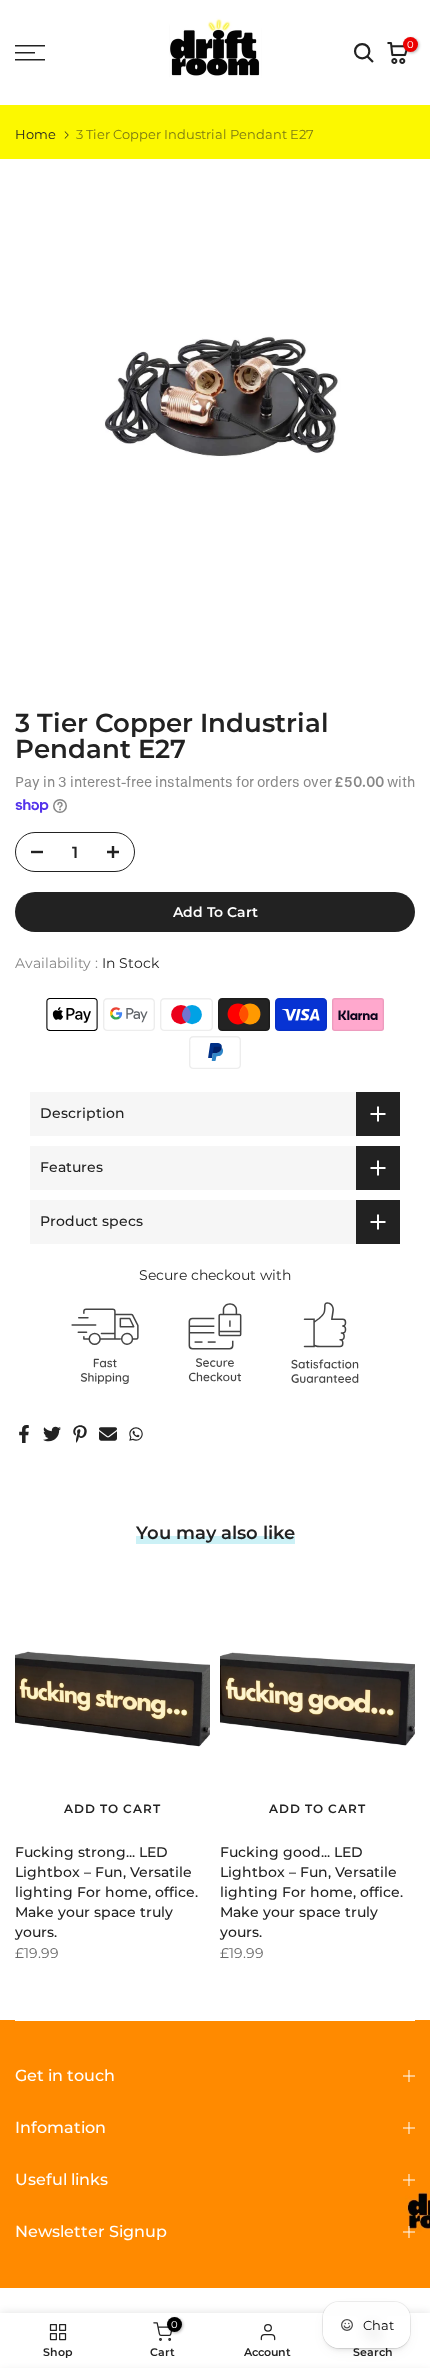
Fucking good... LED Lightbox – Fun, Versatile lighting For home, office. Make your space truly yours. (311, 1893)
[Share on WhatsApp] (136, 1434)
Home (35, 134)
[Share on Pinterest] (80, 1434)
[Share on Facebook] (24, 1434)
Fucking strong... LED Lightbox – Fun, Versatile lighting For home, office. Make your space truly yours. (106, 1893)
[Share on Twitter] (52, 1434)
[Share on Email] (108, 1434)
